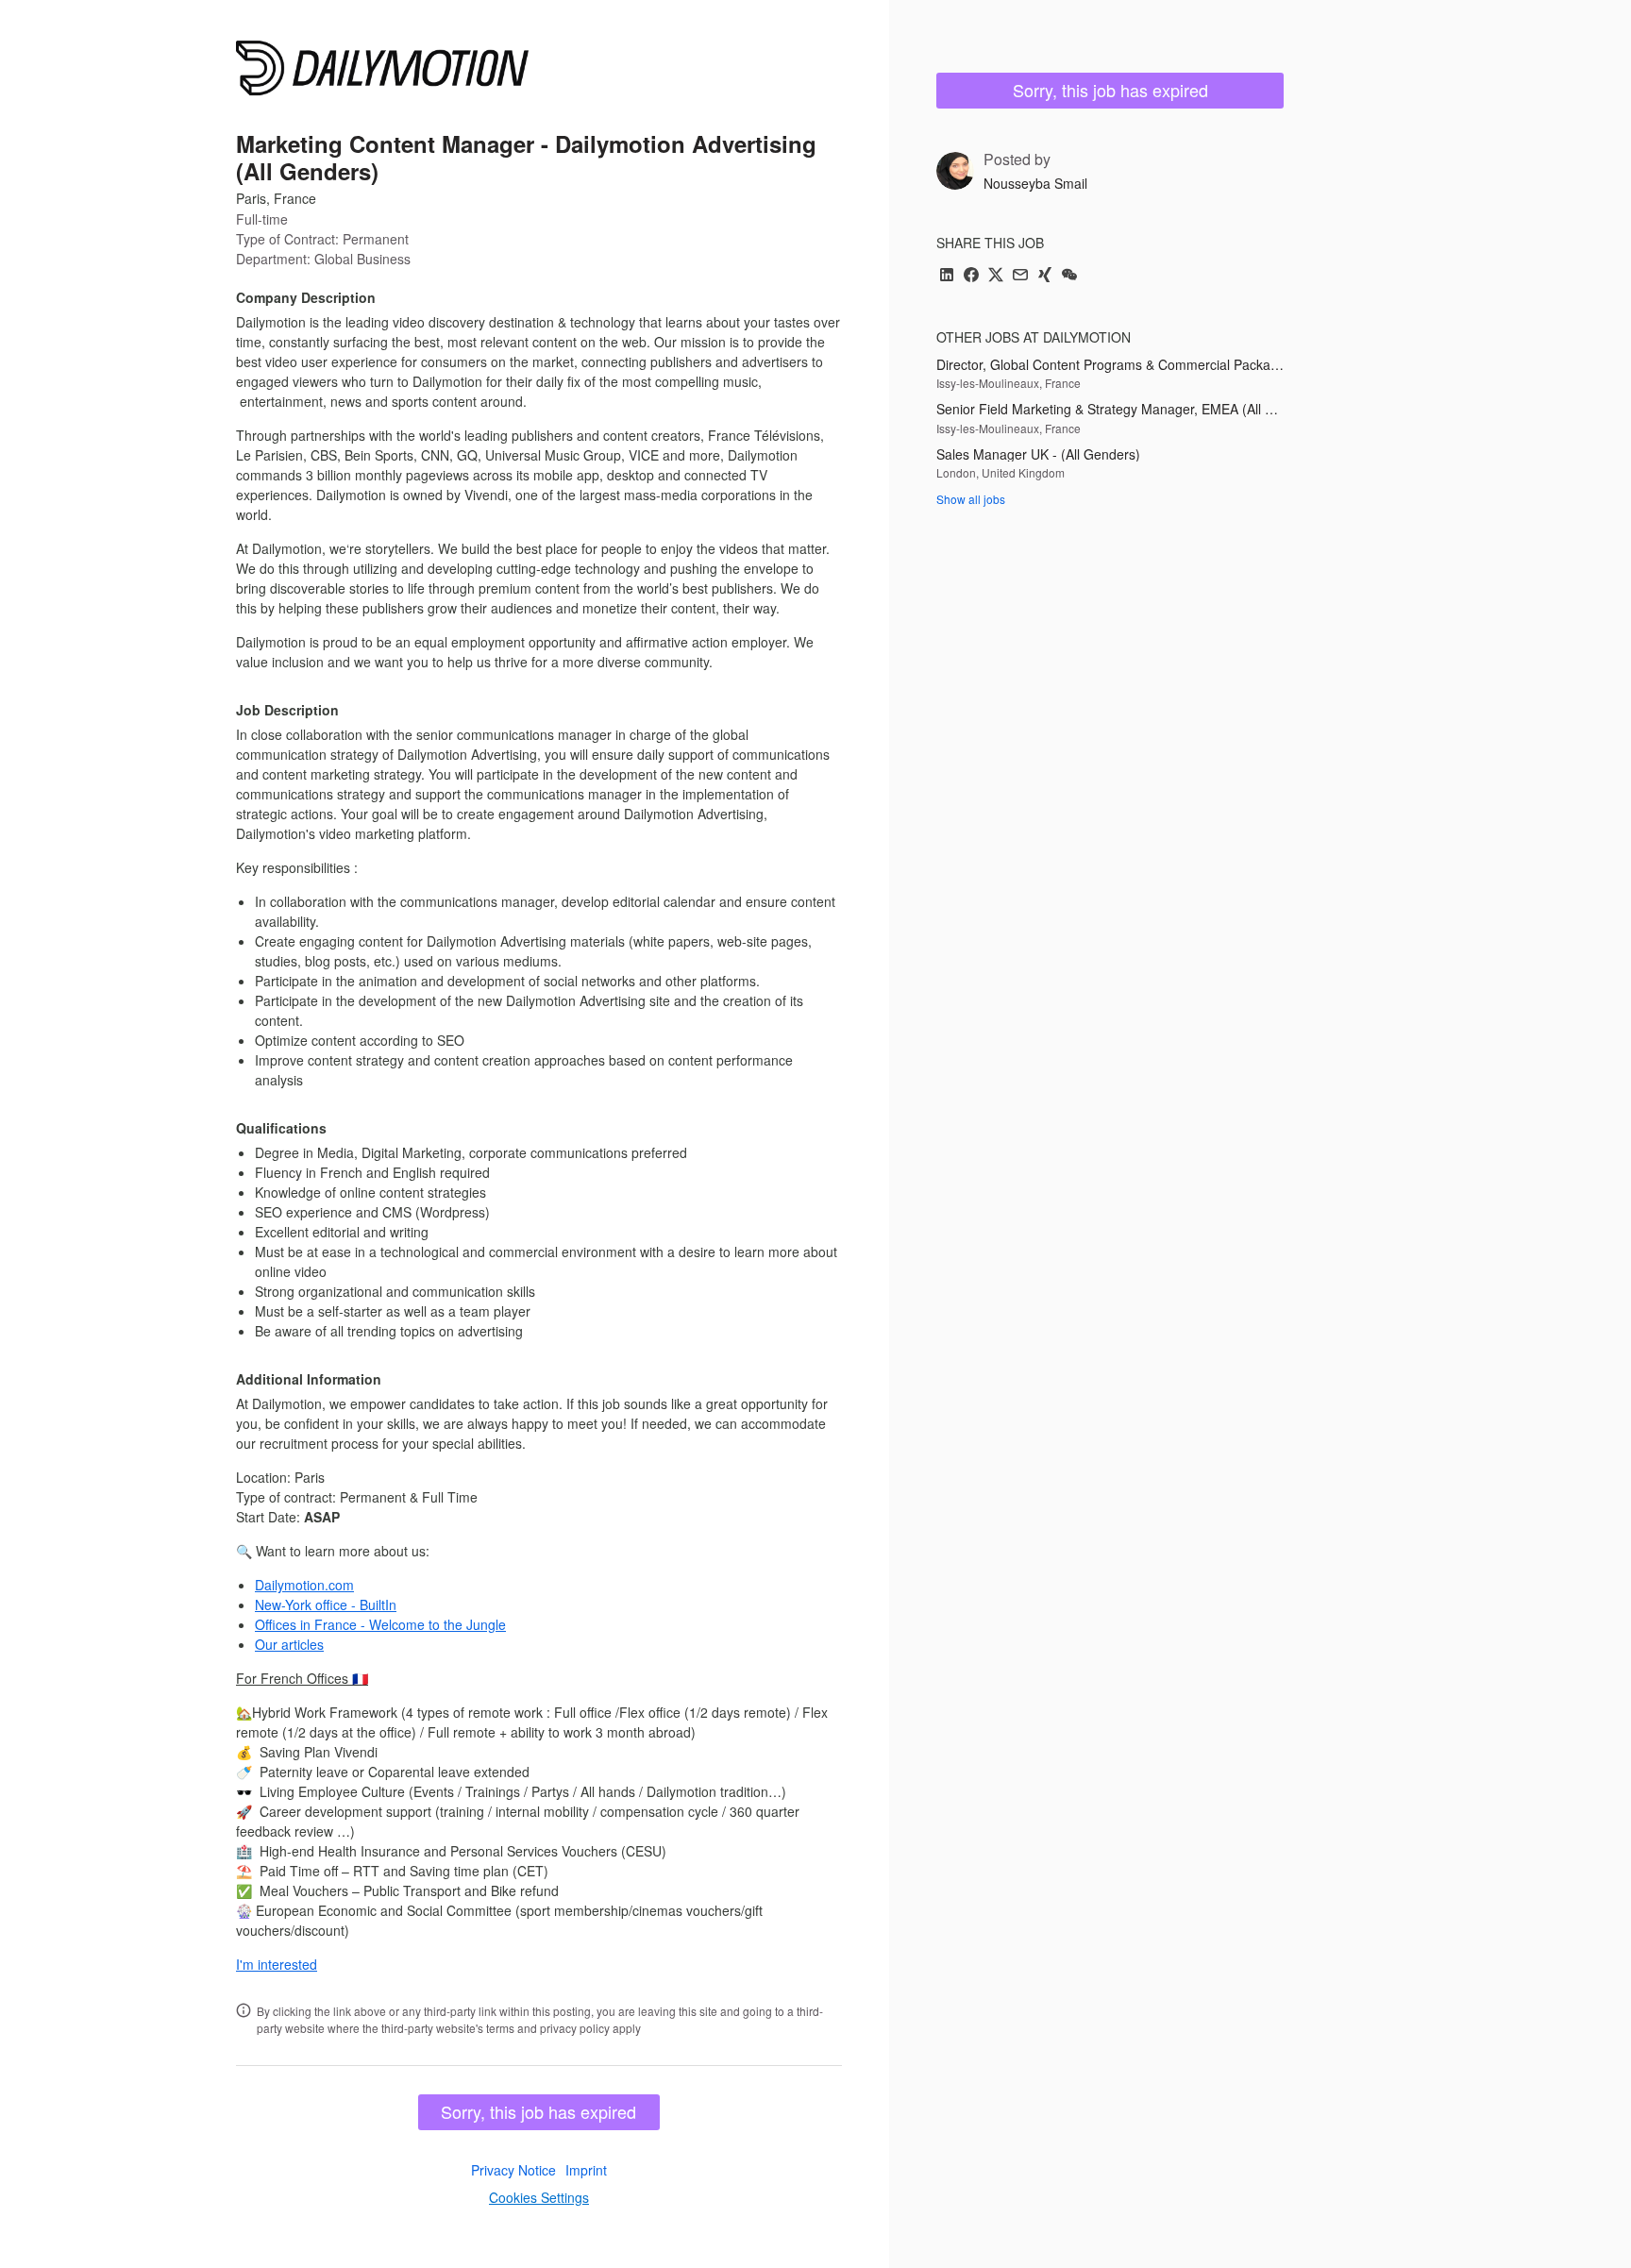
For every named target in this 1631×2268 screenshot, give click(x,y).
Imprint (586, 2170)
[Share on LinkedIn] (947, 276)
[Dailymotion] (382, 68)
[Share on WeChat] (1069, 276)
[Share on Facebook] (971, 276)
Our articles (289, 1644)
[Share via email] (1020, 276)
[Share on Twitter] (996, 276)
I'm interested (277, 1964)
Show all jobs (971, 499)
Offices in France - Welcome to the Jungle (380, 1624)
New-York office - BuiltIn (326, 1604)
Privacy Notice (513, 2170)
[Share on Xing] (1045, 276)
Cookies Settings (539, 2197)
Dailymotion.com (304, 1585)
